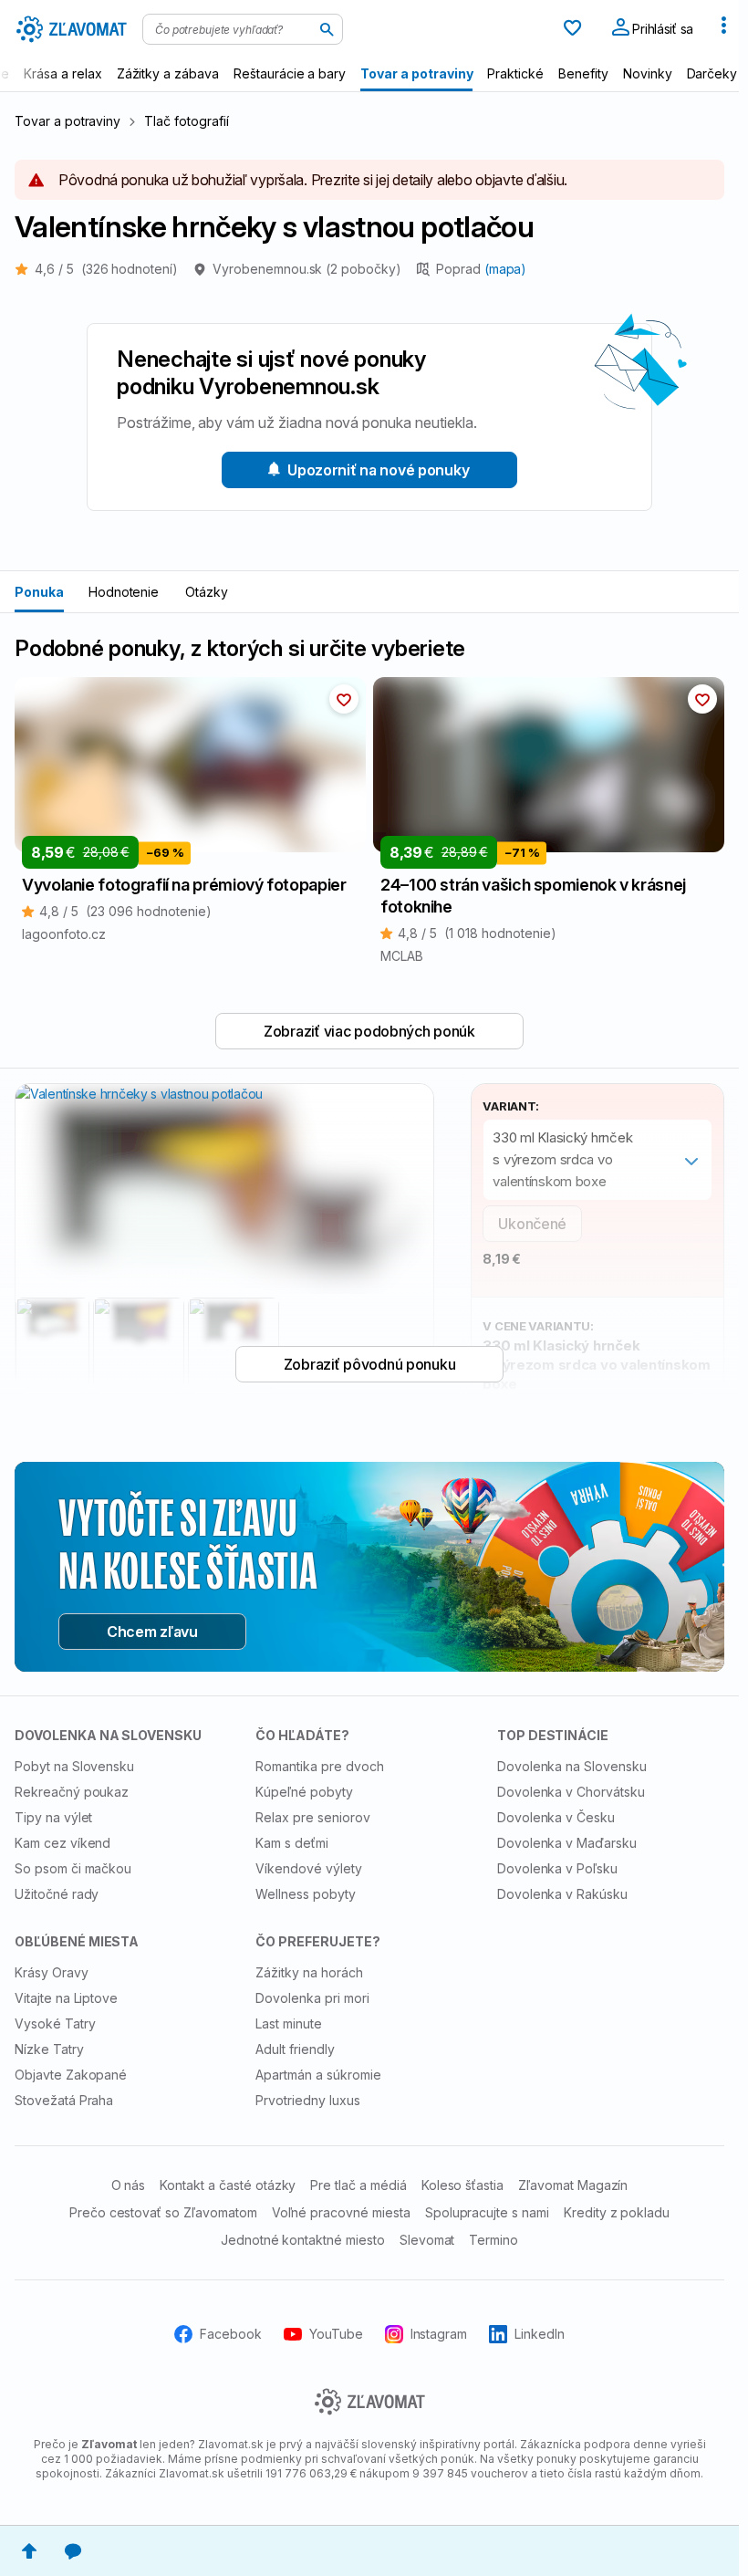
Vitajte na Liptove (66, 1998)
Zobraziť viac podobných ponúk (369, 1031)
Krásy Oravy (52, 1972)
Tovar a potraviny (68, 121)
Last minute (289, 2023)
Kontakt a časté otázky (228, 2185)
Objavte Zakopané (71, 2075)
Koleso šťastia (462, 2185)
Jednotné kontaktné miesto (303, 2240)
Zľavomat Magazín (573, 2185)
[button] (344, 699)
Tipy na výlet (53, 1817)
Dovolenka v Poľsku (557, 1868)
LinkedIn (540, 2334)
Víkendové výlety (308, 1868)
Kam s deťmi (292, 1843)
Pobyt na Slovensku (74, 1766)
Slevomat (427, 2240)
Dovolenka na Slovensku (572, 1766)
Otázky (207, 592)
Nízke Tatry (49, 2049)
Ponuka (39, 592)
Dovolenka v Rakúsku (562, 1894)
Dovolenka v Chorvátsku (571, 1792)
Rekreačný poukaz (72, 1792)
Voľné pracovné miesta (341, 2212)
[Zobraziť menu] (723, 29)
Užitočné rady (57, 1894)
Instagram (439, 2334)
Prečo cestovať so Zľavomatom (163, 2212)
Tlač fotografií (186, 121)
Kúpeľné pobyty (304, 1792)
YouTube (336, 2334)
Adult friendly (295, 2049)
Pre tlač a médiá (358, 2185)
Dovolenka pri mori (312, 1998)
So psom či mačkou (73, 1868)
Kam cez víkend (62, 1843)
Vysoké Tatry (55, 2023)
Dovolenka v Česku (556, 1817)
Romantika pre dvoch (319, 1766)
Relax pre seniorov (312, 1817)
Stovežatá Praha (64, 2100)
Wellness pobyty (305, 1894)
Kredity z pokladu (617, 2212)
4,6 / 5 (106, 269)
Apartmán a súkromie (318, 2075)
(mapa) (506, 269)
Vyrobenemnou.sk (307, 269)
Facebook (231, 2334)
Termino (493, 2240)
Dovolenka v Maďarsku (567, 1843)
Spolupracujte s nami (487, 2212)
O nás (129, 2185)
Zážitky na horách (309, 1972)
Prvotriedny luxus (307, 2100)
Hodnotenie (124, 592)
